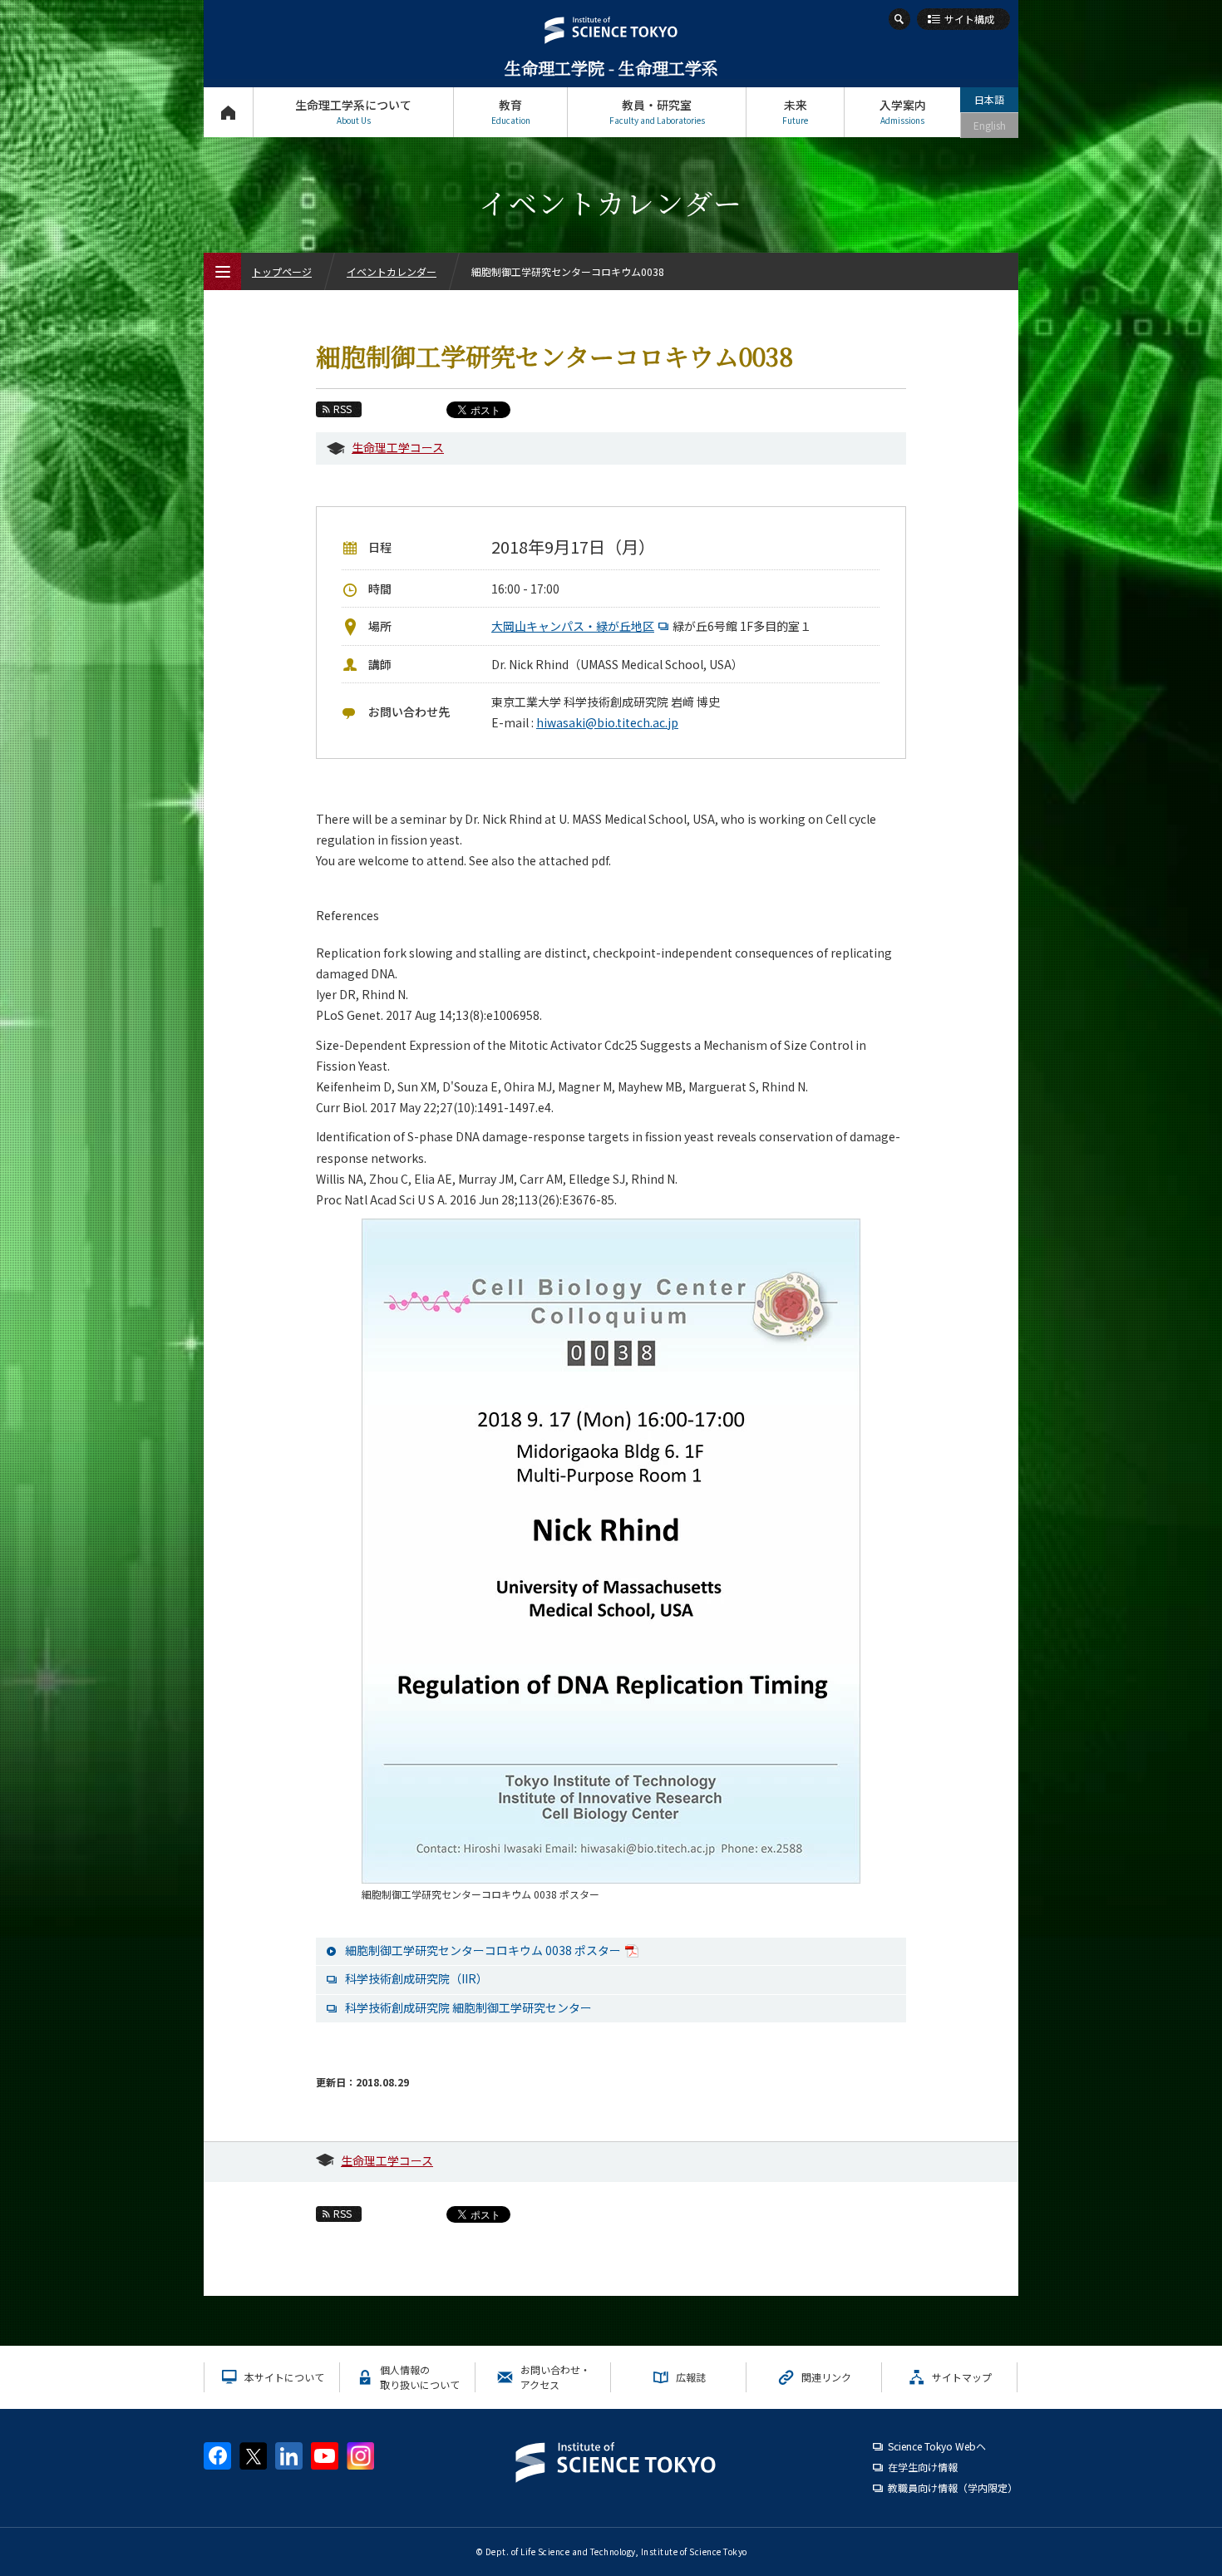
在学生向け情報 (923, 2467)
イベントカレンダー (392, 271)
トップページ (228, 112)
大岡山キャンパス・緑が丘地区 (573, 626)
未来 (795, 111)
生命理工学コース (398, 447)
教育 (511, 111)
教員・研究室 (657, 111)
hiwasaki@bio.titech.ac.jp (607, 722)
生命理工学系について (353, 111)
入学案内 (903, 111)
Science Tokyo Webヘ (937, 2446)
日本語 (989, 99)
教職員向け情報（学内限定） (953, 2487)
